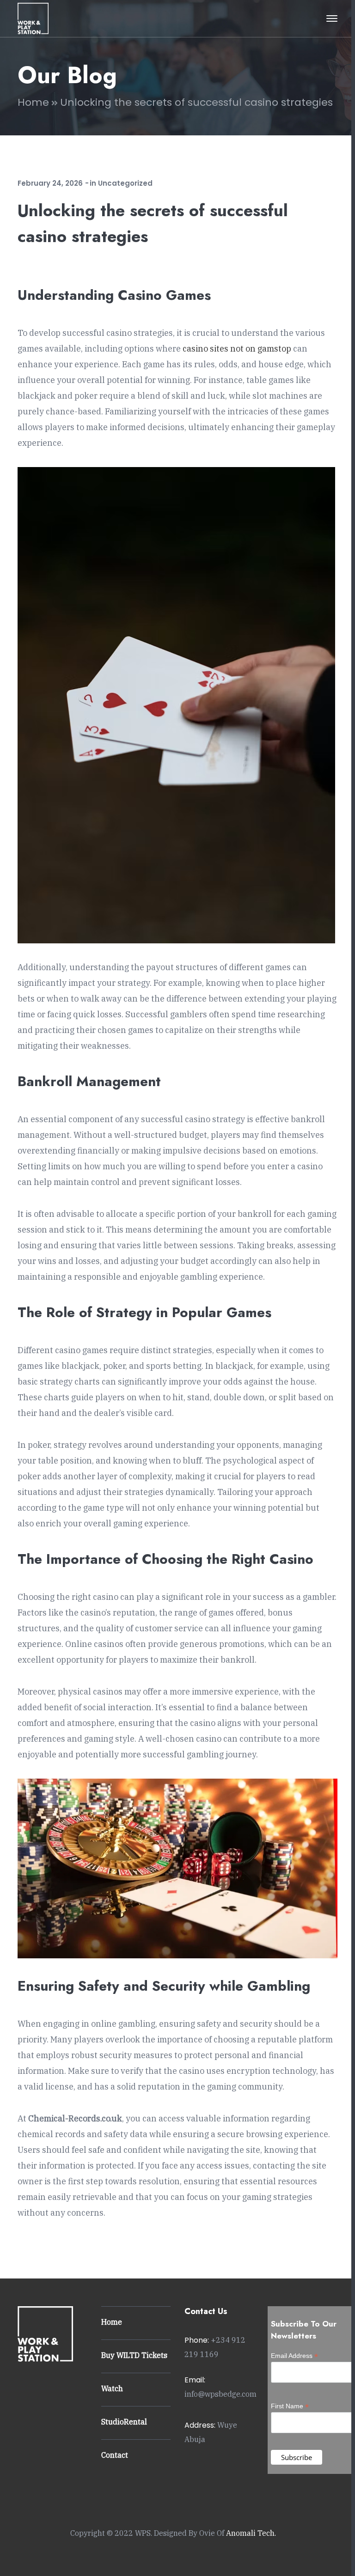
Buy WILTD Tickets (134, 2355)
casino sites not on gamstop (237, 349)
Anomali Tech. (251, 2533)
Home (33, 102)
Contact (115, 2455)
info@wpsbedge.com (220, 2394)
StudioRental (124, 2422)
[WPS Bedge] (33, 18)
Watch (112, 2388)
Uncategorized (125, 183)
